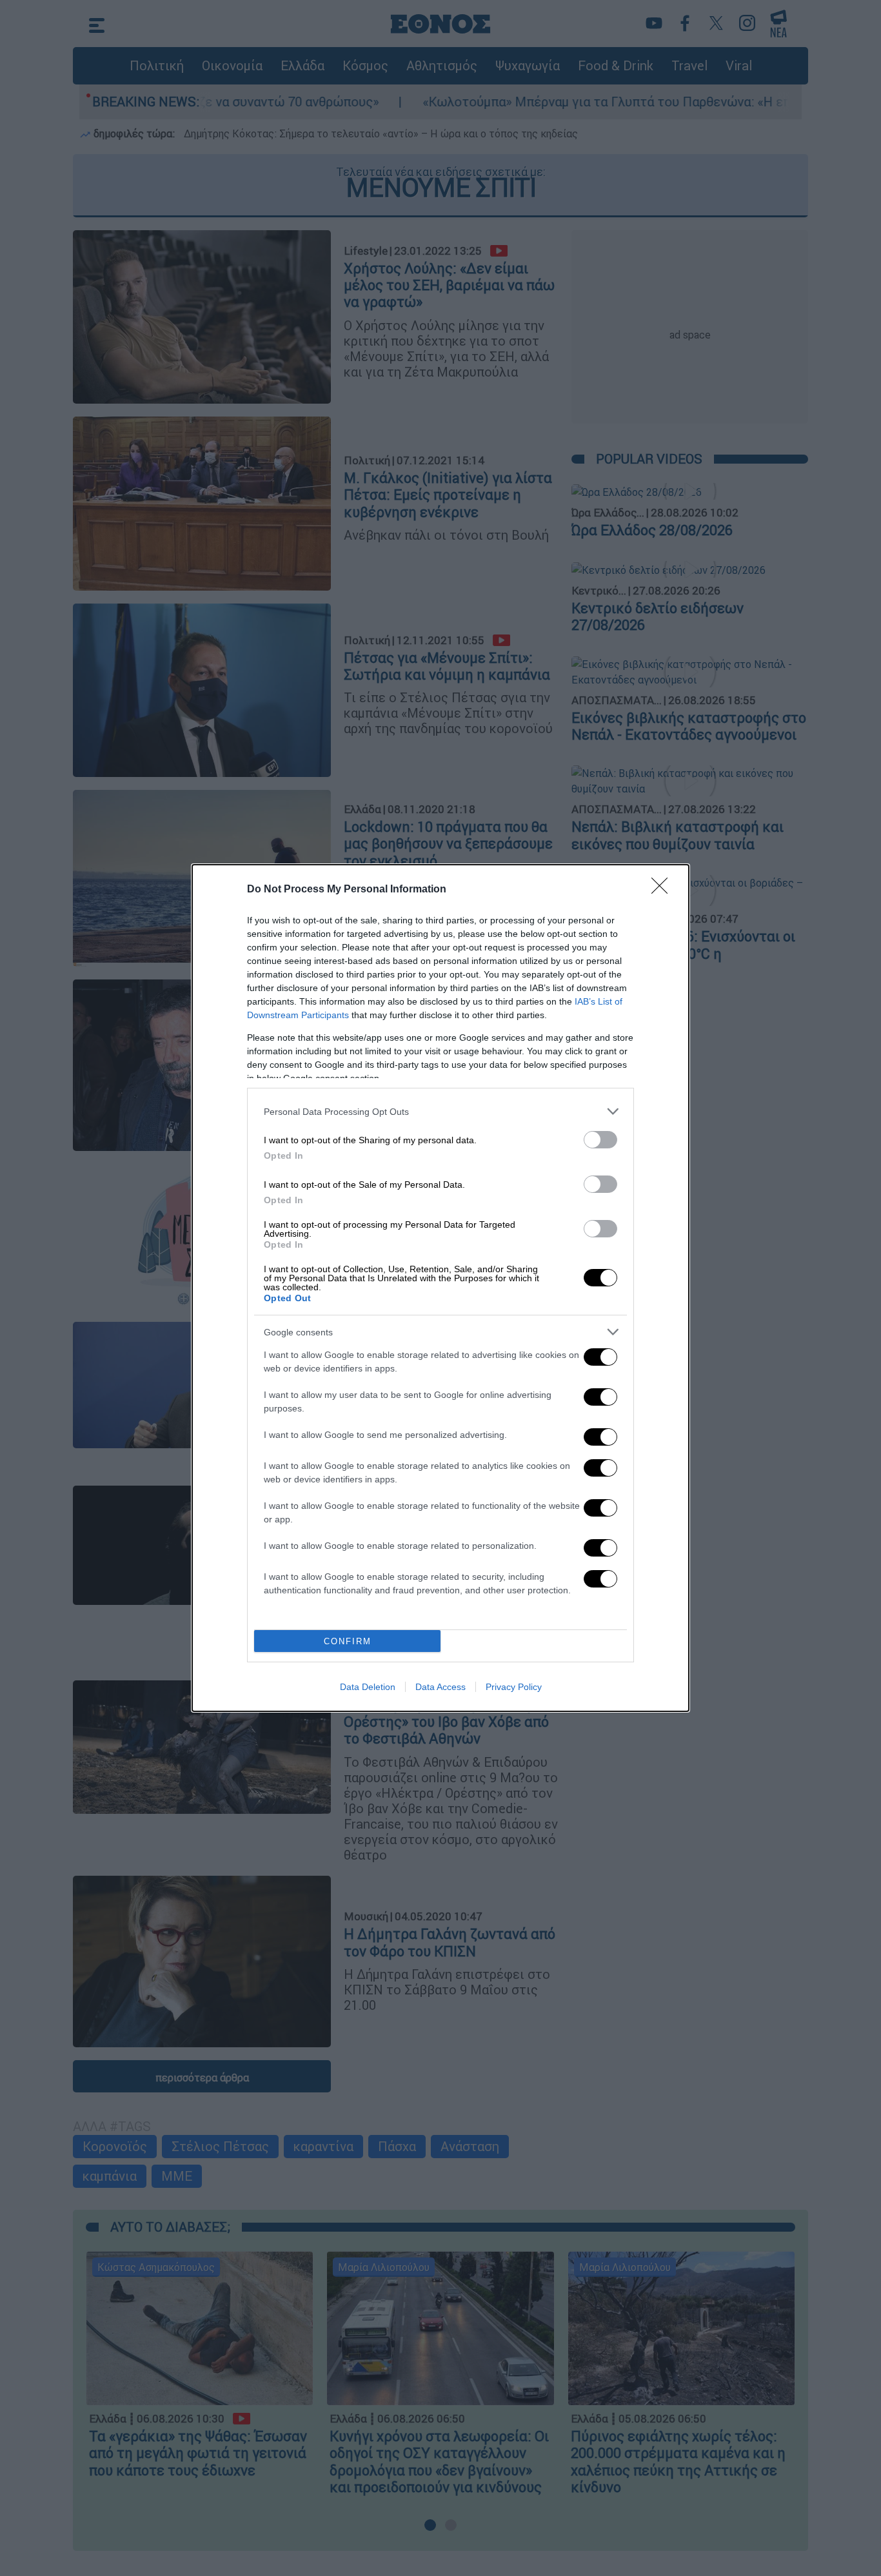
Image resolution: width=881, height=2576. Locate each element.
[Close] (664, 890)
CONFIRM (348, 1641)
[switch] (600, 1140)
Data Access (440, 1687)
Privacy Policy (514, 1687)
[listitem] (440, 1111)
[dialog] (440, 1288)
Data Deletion (368, 1687)
